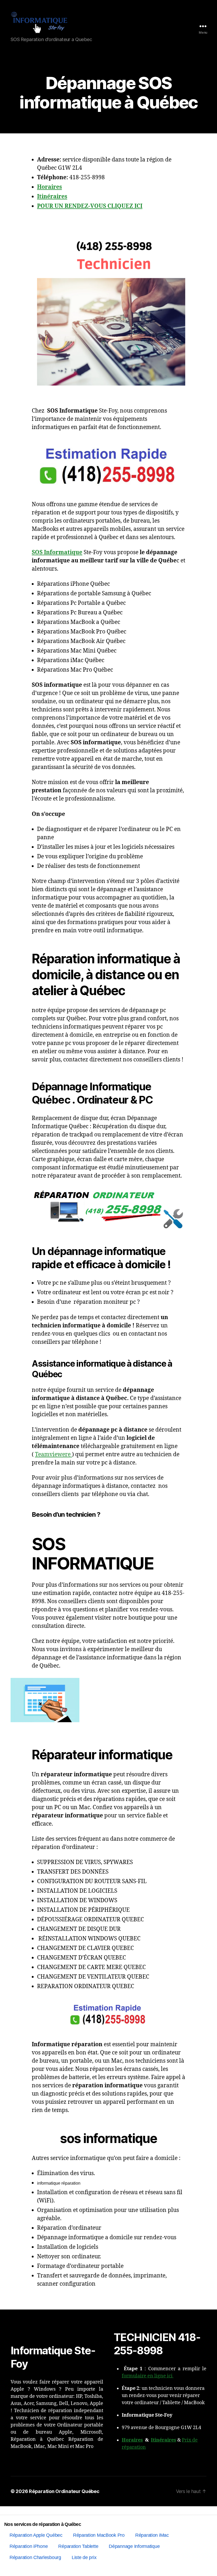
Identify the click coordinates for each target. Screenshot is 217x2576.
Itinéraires (164, 2440)
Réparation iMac (152, 2535)
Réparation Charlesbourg (35, 2557)
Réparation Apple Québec (36, 2535)
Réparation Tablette (78, 2546)
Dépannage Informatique (134, 2546)
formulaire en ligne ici (148, 2376)
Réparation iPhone (29, 2546)
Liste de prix (84, 2557)
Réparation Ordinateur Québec (64, 2491)
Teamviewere (53, 1455)
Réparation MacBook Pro (99, 2535)
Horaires (132, 2440)
